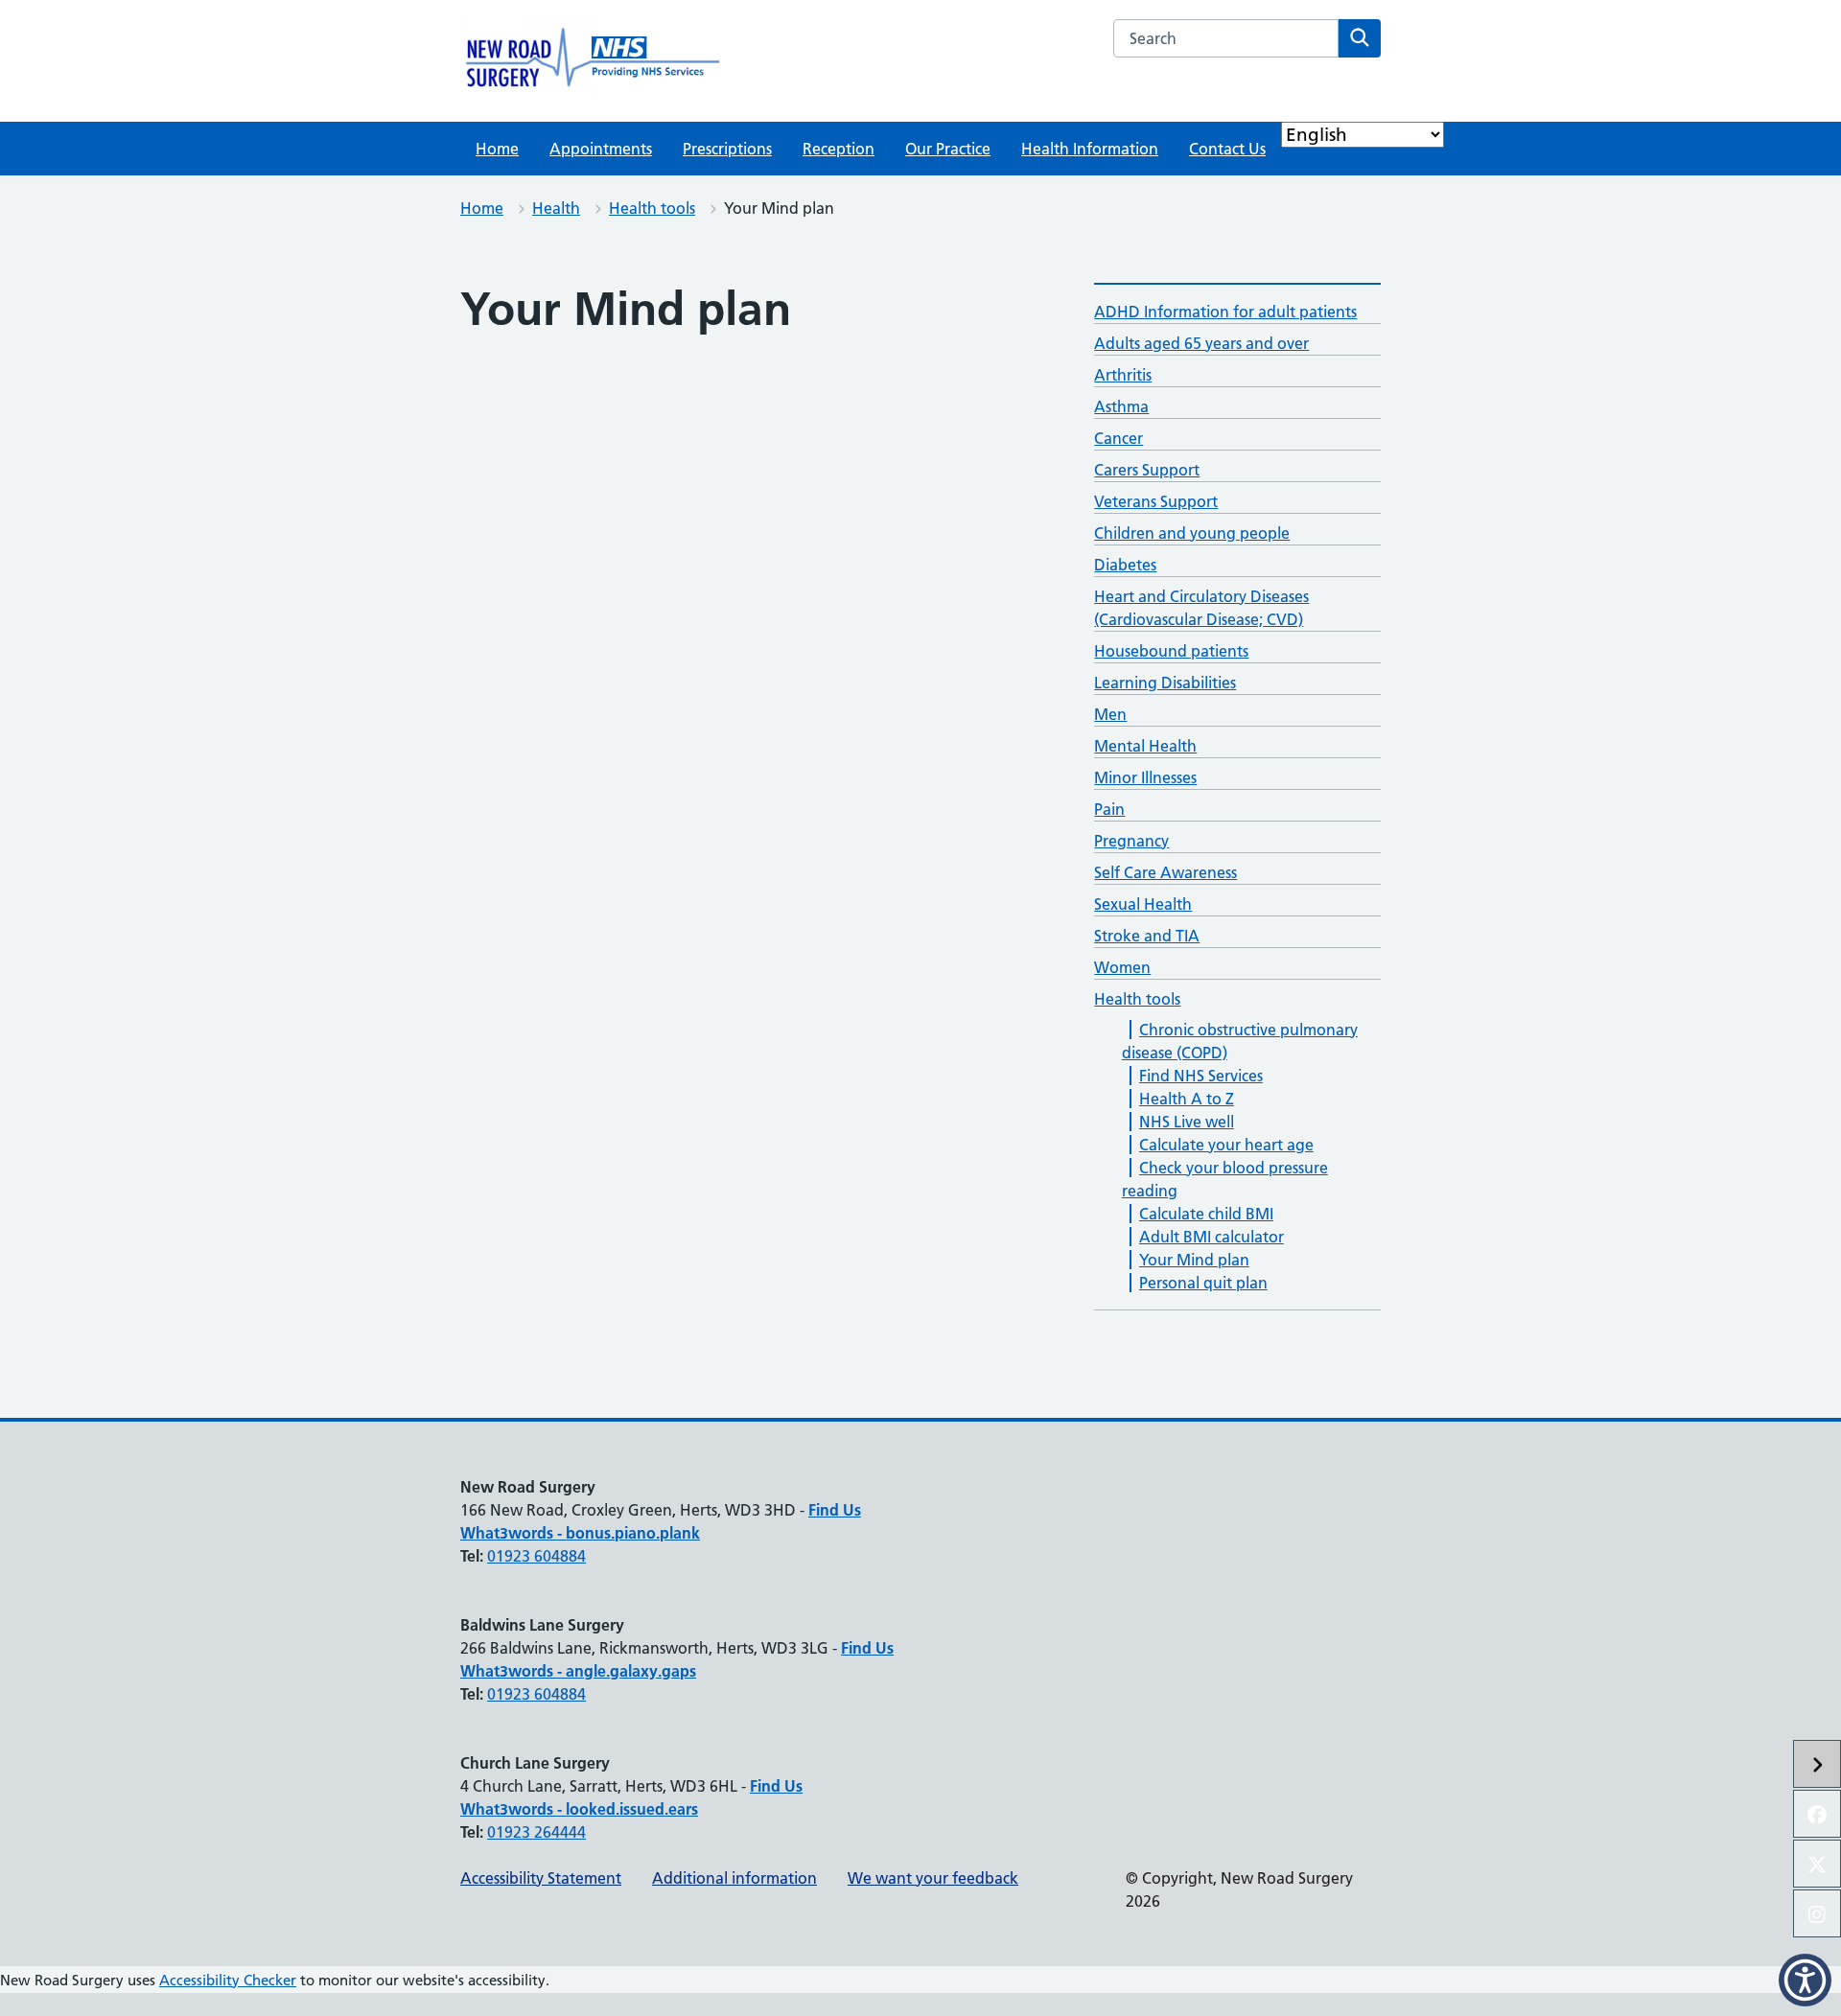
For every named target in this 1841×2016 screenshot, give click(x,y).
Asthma (1121, 406)
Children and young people (1192, 533)
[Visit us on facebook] (1817, 1814)
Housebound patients (1171, 651)
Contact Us (1227, 149)
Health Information (1090, 149)
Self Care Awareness (1165, 872)
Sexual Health (1143, 904)
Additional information (734, 1878)
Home (497, 149)
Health (556, 208)
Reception (839, 149)
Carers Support (1147, 470)
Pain (1109, 809)
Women (1122, 967)
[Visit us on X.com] (1817, 1864)
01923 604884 (536, 1556)
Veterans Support (1156, 501)
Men (1110, 714)
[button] (1805, 1980)
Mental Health (1145, 746)
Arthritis (1123, 375)
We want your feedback (933, 1878)
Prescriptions (727, 149)
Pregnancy (1131, 841)
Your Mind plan (1194, 1260)
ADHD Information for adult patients (1225, 312)
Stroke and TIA (1147, 936)
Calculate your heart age (1226, 1145)
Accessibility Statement (541, 1878)
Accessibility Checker (228, 1980)
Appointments (601, 149)
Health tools (652, 208)
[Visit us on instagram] (1817, 1913)
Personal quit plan (1203, 1283)
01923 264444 (536, 1832)
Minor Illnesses (1145, 777)
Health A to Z (1187, 1099)
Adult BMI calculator (1212, 1237)
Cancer (1119, 438)
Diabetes (1125, 565)
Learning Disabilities (1165, 683)
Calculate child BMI (1206, 1214)
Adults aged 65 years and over (1201, 343)
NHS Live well (1187, 1122)
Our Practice (948, 149)
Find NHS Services (1201, 1076)
